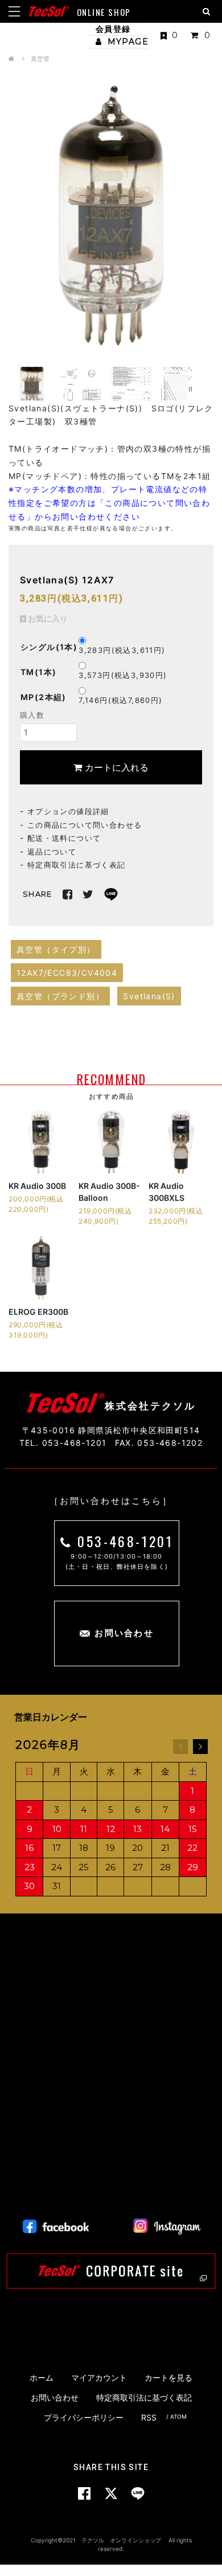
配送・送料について (64, 838)
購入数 (32, 715)
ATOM (178, 2416)
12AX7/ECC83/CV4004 (67, 973)
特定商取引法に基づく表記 (77, 865)
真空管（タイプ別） (56, 949)
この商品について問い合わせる (85, 825)
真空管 (40, 59)
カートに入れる (115, 767)
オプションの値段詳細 (68, 811)
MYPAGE (126, 42)
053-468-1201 (125, 1541)
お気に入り (47, 618)
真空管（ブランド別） (60, 996)
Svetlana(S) (149, 996)
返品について (52, 852)
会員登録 (113, 29)
